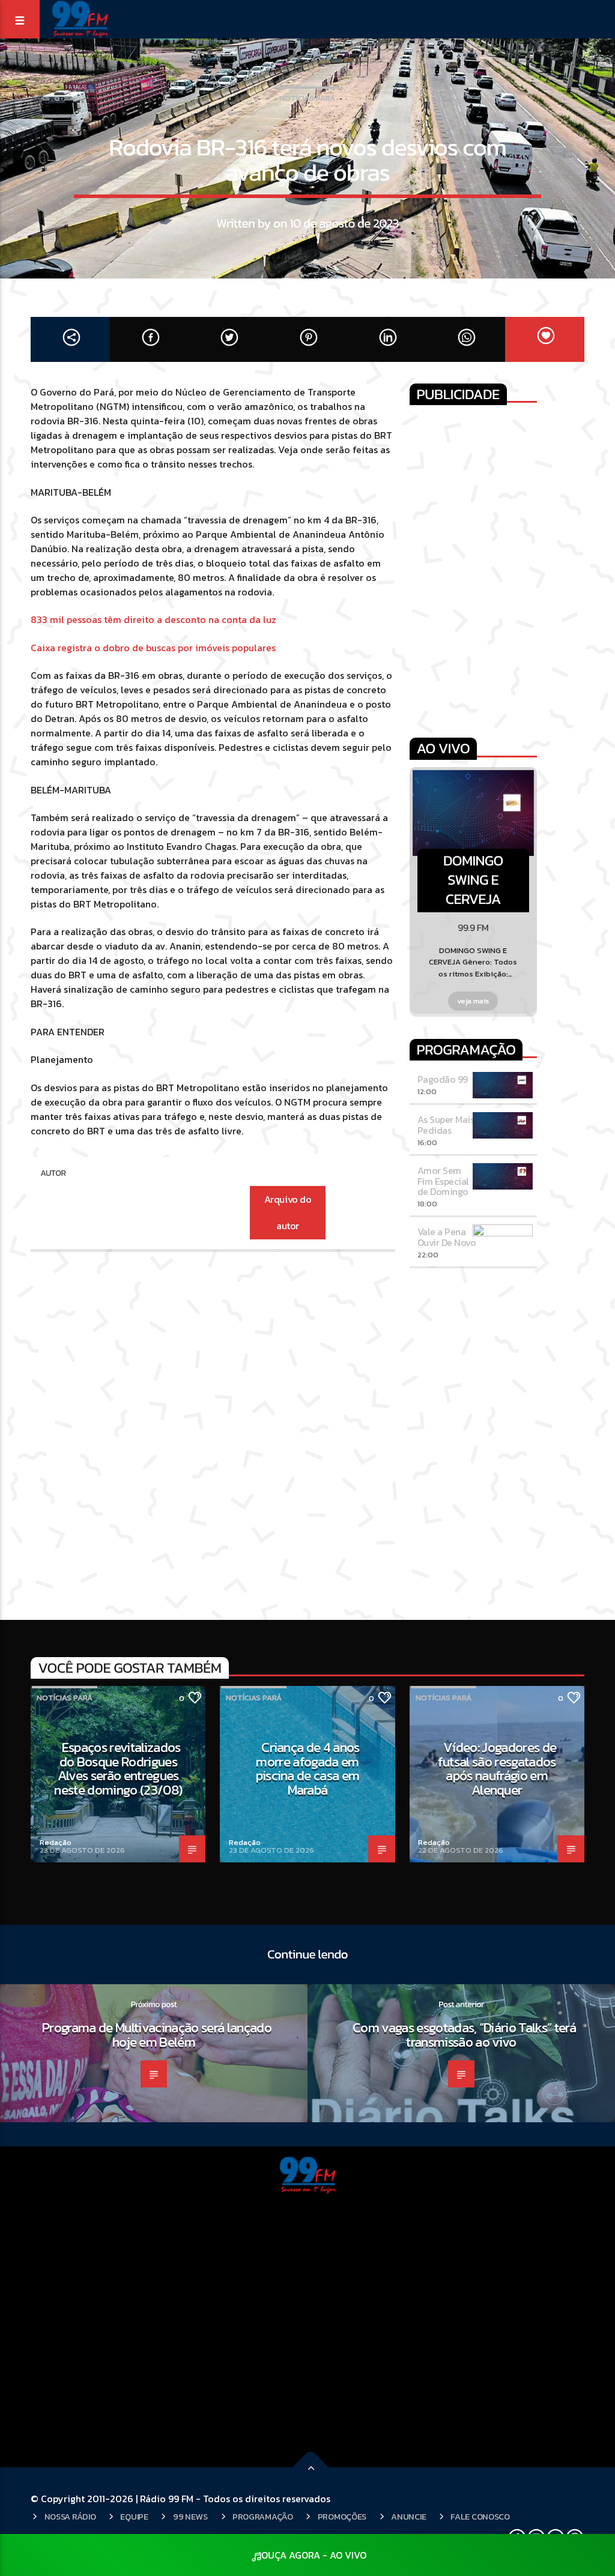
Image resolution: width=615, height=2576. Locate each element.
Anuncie (408, 2517)
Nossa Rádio (70, 2517)
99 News (190, 2517)
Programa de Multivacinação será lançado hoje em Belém (157, 2035)
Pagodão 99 (443, 1079)
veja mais (474, 1001)
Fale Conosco (480, 2517)
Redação (56, 1842)
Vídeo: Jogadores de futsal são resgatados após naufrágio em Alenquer (497, 1768)
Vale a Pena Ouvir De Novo (447, 1237)
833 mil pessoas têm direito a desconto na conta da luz (153, 619)
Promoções (342, 2517)
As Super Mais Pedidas (446, 1125)
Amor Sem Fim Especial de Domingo (443, 1181)
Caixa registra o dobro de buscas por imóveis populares (153, 648)
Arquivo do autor (288, 1213)
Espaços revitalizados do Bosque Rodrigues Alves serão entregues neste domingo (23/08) (118, 1768)
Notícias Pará (307, 98)
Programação (263, 2517)
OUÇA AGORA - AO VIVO (314, 2555)
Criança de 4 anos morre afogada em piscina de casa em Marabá (308, 1768)
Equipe (134, 2517)
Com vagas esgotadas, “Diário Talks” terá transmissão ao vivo (464, 2035)
